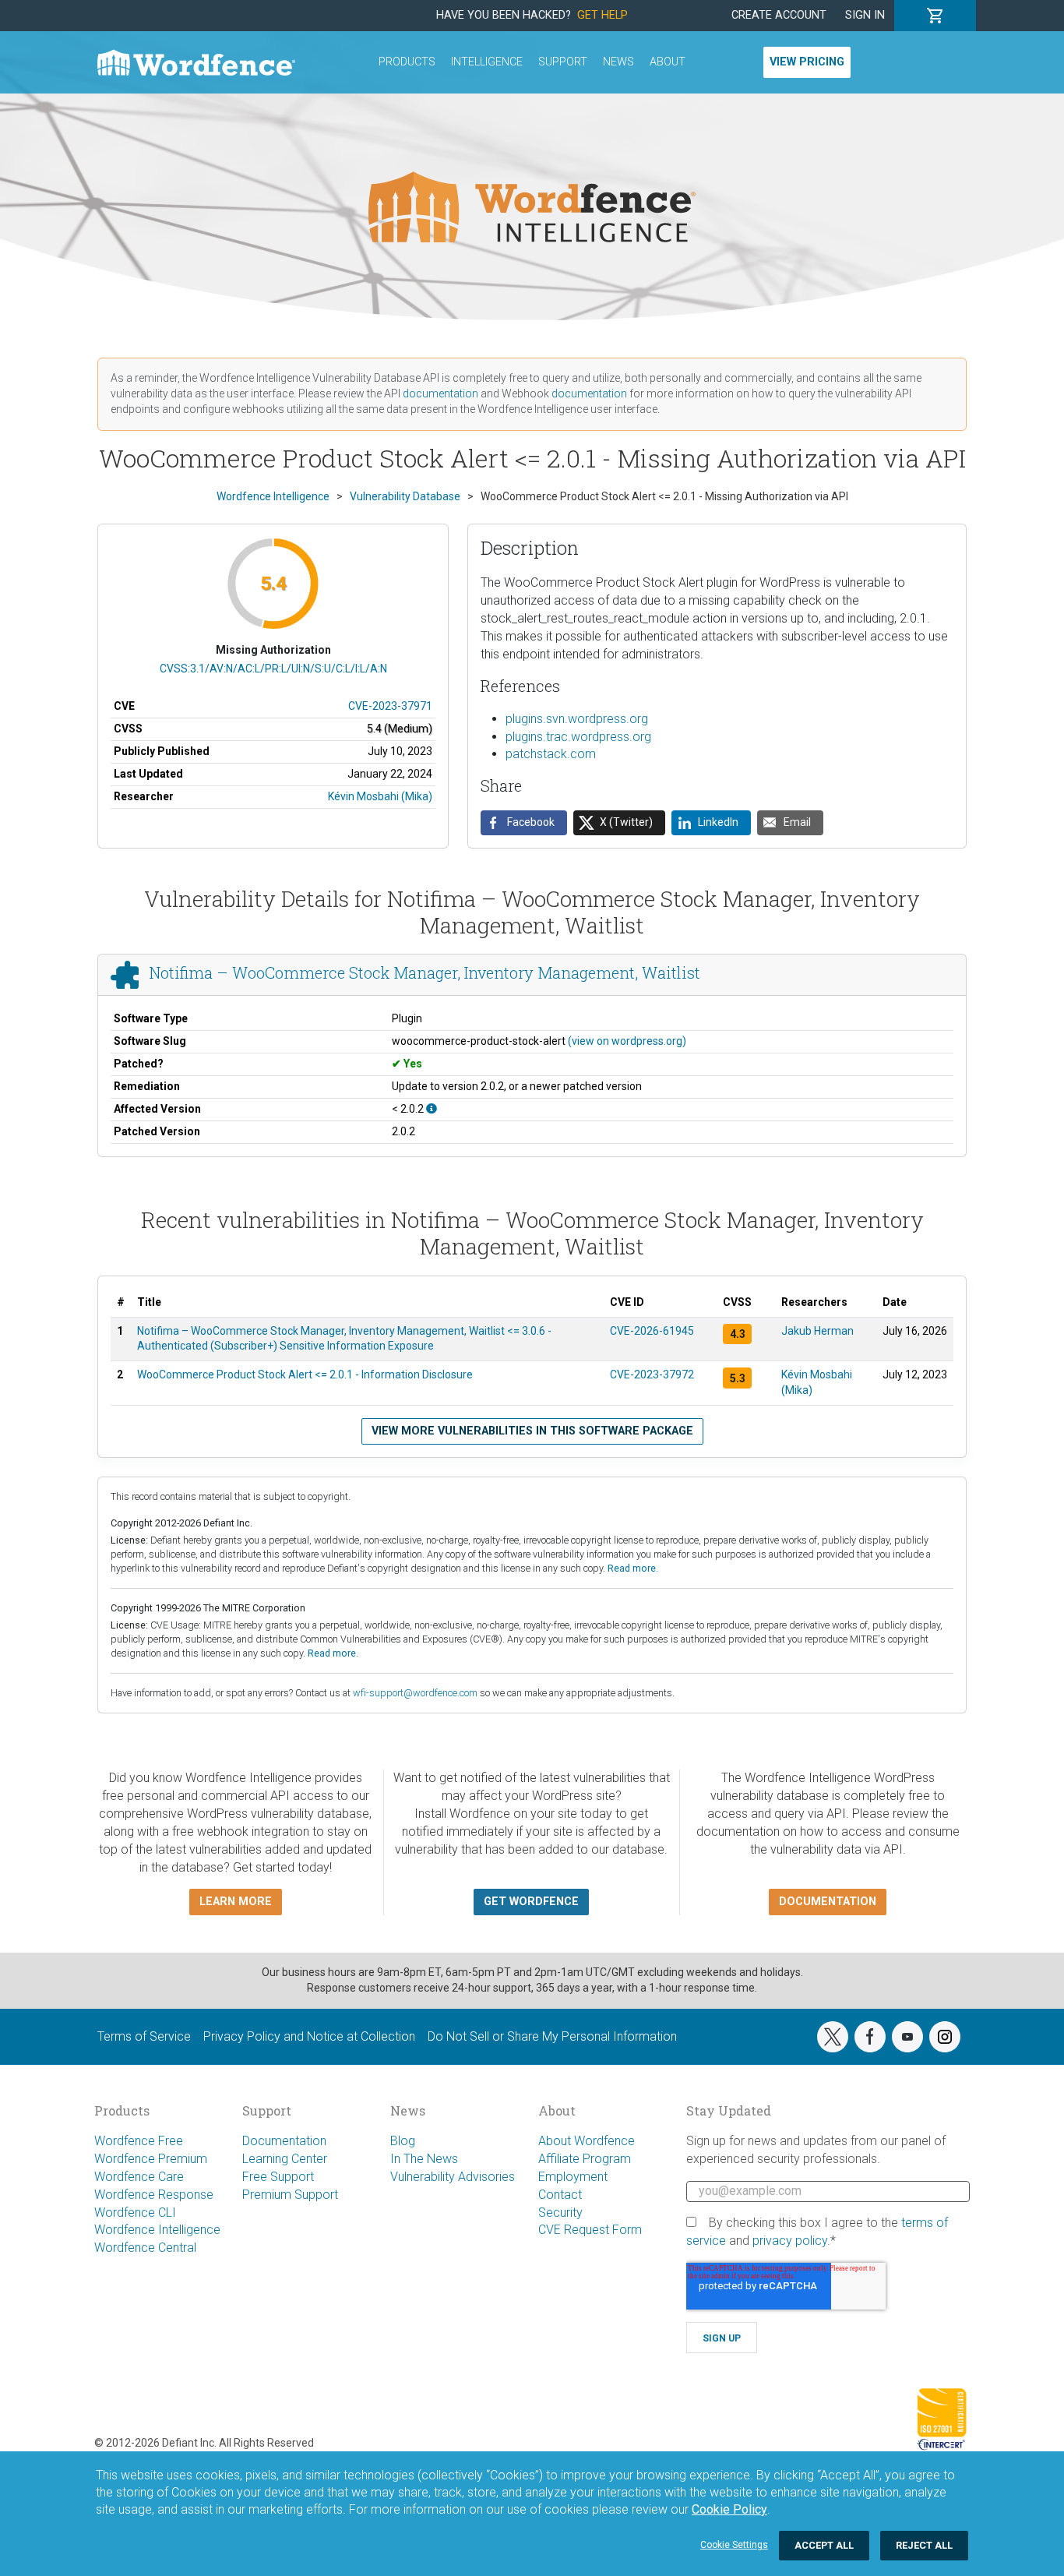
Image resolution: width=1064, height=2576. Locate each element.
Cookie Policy (729, 2509)
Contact (560, 2195)
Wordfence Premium (151, 2159)
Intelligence (487, 62)
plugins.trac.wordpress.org (578, 737)
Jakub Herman (817, 1331)
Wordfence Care (139, 2177)
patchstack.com (551, 754)
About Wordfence (587, 2141)
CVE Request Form (590, 2230)
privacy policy (790, 2241)
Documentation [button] (828, 1902)
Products (407, 62)
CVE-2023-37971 (390, 706)
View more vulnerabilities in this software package (532, 1431)
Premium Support (290, 2195)
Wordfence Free (139, 2141)
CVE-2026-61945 (652, 1331)
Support (563, 62)
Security (560, 2213)
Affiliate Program (585, 2159)
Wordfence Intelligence (157, 2230)
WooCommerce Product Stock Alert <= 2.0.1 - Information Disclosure (305, 1374)
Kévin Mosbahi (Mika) (380, 796)
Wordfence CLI (135, 2213)
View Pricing (807, 62)
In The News (424, 2159)
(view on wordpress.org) (627, 1041)
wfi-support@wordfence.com (415, 1693)
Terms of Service (144, 2036)
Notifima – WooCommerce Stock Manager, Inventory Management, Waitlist (425, 973)
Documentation (284, 2141)
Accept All (824, 2545)
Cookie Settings (734, 2545)
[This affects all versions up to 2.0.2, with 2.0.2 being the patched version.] (432, 1109)
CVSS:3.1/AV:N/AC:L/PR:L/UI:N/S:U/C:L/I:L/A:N (273, 669)
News (618, 62)
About (668, 62)
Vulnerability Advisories (453, 2177)
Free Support (278, 2177)
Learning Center (285, 2159)
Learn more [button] (236, 1902)
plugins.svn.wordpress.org (577, 719)
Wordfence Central (145, 2248)
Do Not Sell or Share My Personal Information (552, 2036)
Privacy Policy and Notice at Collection (309, 2036)
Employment (573, 2177)
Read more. (633, 1568)
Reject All (924, 2545)
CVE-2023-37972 (652, 1374)
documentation (440, 393)
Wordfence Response (154, 2195)
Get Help (602, 15)
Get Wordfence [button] (531, 1902)
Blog (403, 2141)
